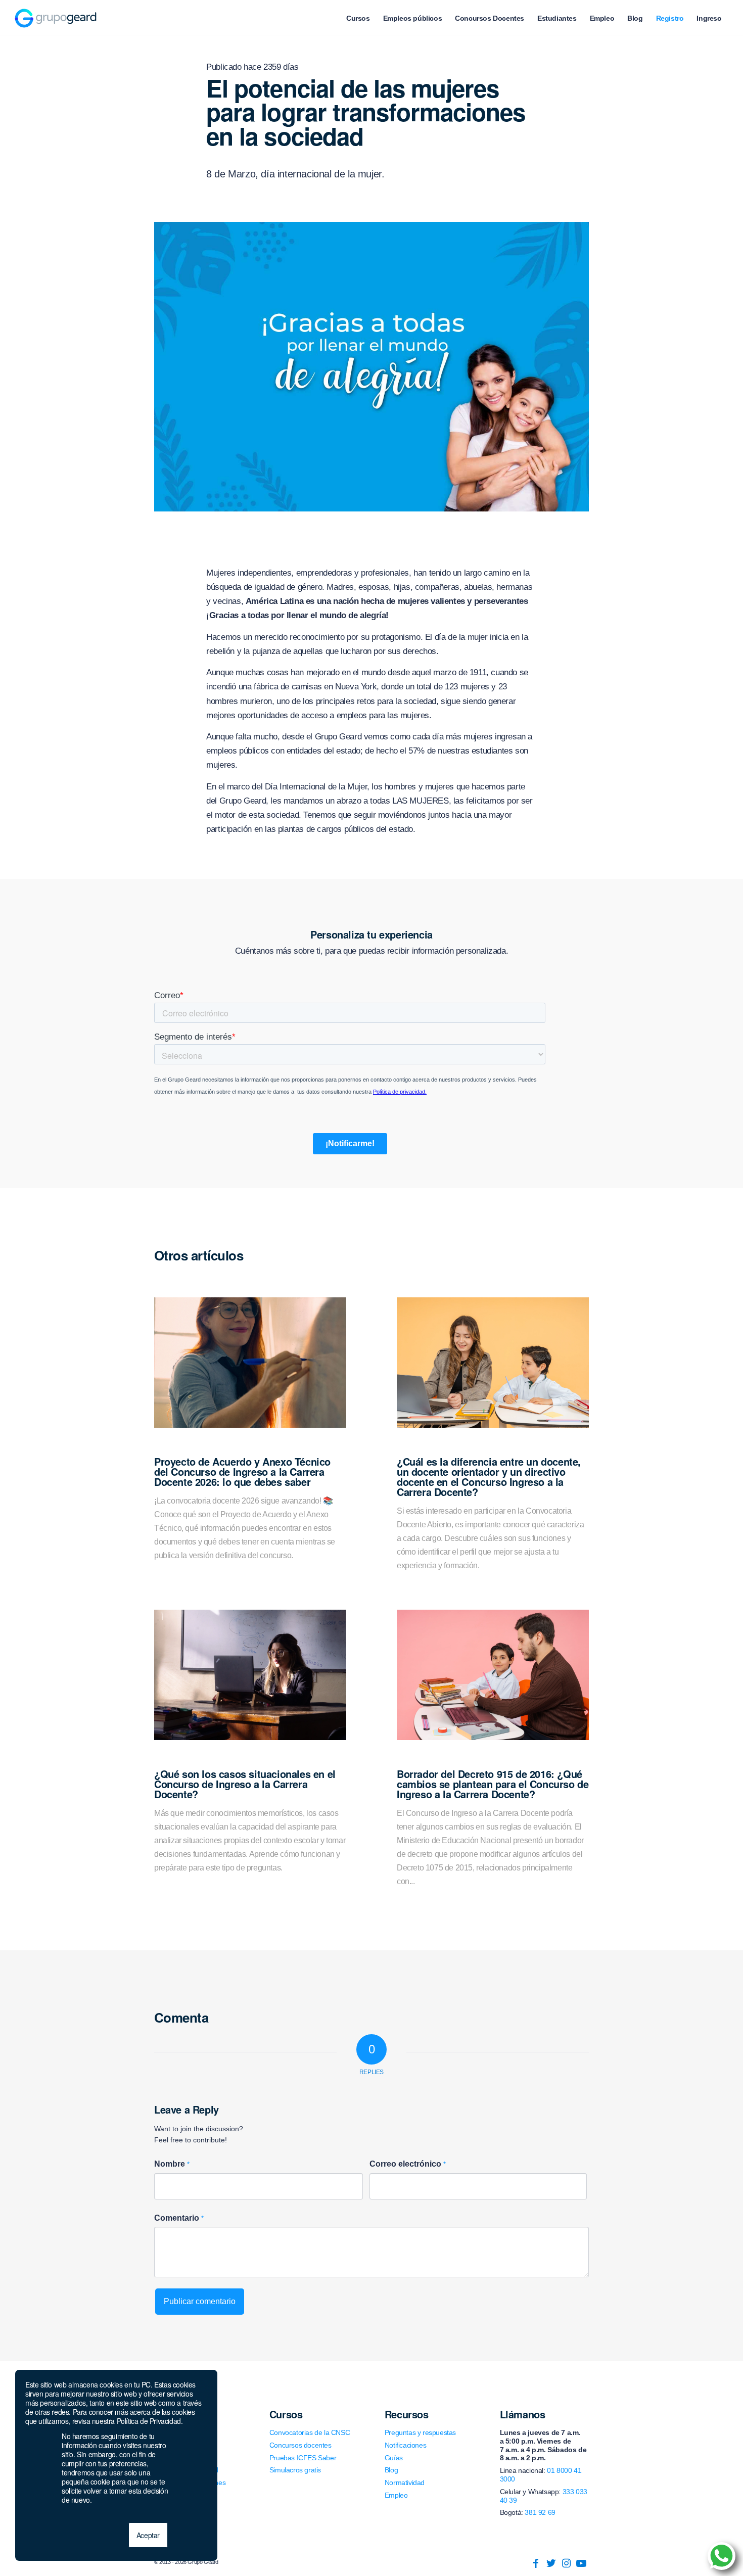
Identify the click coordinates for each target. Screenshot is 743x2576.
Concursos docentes (300, 2445)
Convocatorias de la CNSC (310, 2432)
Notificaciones (405, 2445)
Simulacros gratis (295, 2470)
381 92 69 (540, 2512)
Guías (394, 2458)
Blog (391, 2470)
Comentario (179, 2218)
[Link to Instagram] (566, 2563)
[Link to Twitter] (551, 2563)
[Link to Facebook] (536, 2563)
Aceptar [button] (148, 2535)
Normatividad (405, 2483)
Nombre (172, 2164)
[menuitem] (358, 18)
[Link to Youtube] (581, 2563)
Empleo (396, 2495)
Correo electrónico (408, 2164)
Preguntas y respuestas (420, 2432)
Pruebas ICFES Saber (303, 2458)
